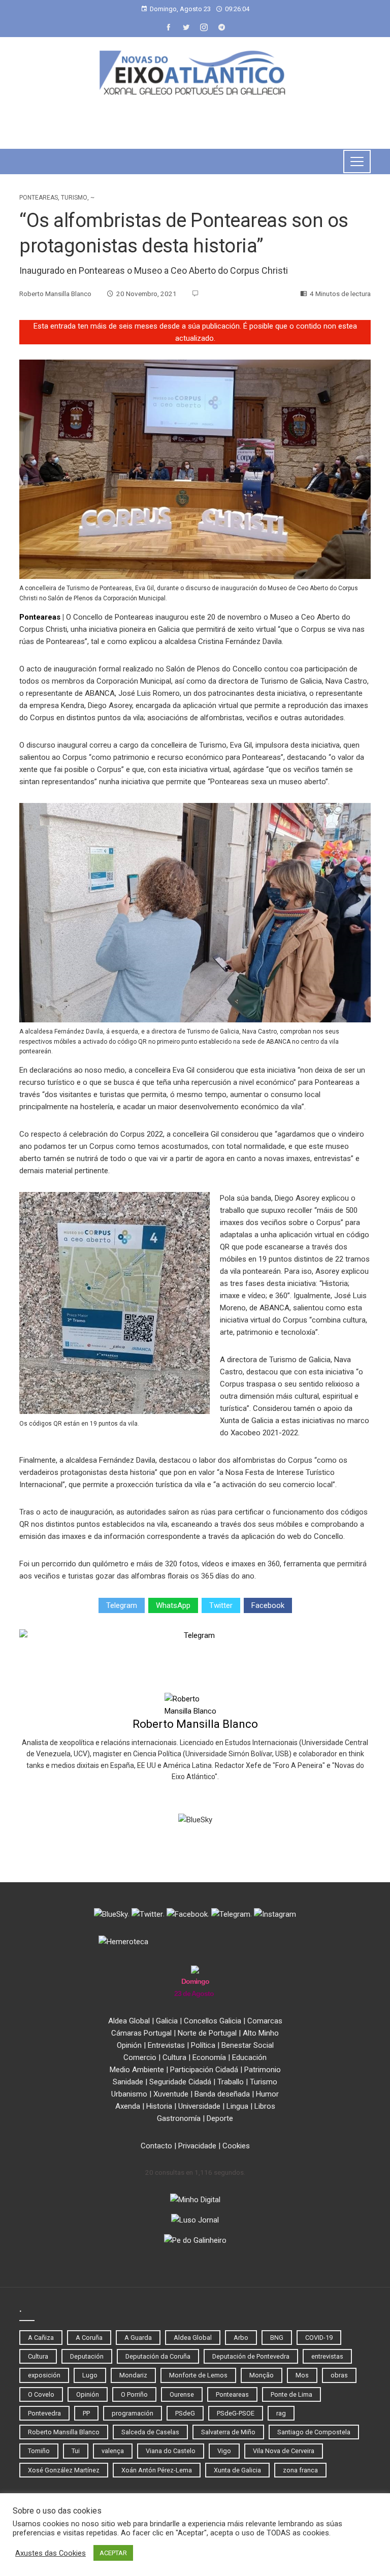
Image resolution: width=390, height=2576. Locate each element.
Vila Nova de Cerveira (284, 2451)
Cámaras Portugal (141, 2033)
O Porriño (134, 2394)
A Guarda (138, 2338)
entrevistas (327, 2356)
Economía (209, 2057)
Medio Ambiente (137, 2070)
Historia (159, 2106)
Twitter (221, 1605)
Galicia (167, 2021)
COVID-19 (319, 2338)
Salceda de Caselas (150, 2432)
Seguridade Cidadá (180, 2082)
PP (86, 2413)
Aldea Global (129, 2021)
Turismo (74, 198)
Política (203, 2045)
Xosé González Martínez (64, 2470)
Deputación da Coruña (158, 2356)
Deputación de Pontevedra (251, 2356)
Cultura (174, 2057)
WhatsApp (173, 1605)
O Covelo (41, 2394)
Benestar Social (248, 2045)
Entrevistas (166, 2045)
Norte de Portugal (207, 2033)
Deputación (87, 2356)
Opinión (129, 2045)
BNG (277, 2338)
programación (133, 2413)
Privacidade (197, 2146)
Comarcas (265, 2021)
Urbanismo (129, 2094)
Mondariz (133, 2375)
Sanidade (128, 2082)
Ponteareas (39, 198)
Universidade (199, 2106)
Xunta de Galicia (237, 2470)
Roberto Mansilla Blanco (195, 1724)
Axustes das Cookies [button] (51, 2553)
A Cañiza (41, 2338)
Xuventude (171, 2094)
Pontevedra (44, 2413)
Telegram (122, 1605)
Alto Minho (261, 2033)
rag (281, 2413)
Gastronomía (179, 2118)
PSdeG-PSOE (236, 2413)
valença (113, 2451)
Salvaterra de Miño (228, 2432)
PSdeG (185, 2413)
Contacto (156, 2146)
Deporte (220, 2118)
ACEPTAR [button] (113, 2553)
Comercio (140, 2057)
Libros (265, 2106)
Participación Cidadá (204, 2070)
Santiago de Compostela (314, 2432)
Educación (249, 2057)
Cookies (236, 2146)
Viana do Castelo (171, 2451)
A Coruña (89, 2338)
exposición (44, 2375)
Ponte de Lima (291, 2394)
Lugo (90, 2375)
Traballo (231, 2082)
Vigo (224, 2451)
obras (339, 2375)
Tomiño (39, 2451)
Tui (76, 2451)
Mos (302, 2375)
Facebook (268, 1605)
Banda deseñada (222, 2094)
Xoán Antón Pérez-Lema (157, 2470)
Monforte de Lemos (198, 2375)
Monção (262, 2375)
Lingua (237, 2106)
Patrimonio (263, 2070)
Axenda (128, 2106)
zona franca (300, 2470)
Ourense (182, 2394)
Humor (267, 2094)
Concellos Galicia (213, 2021)
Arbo (241, 2338)
